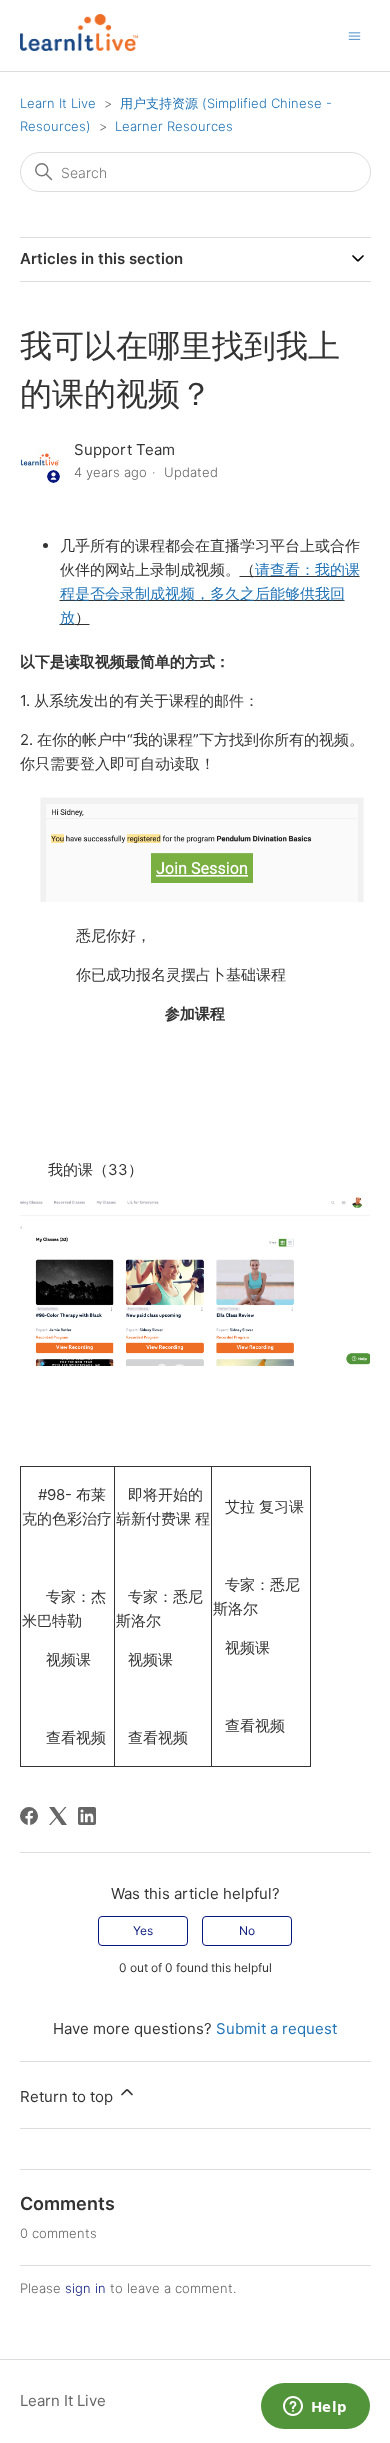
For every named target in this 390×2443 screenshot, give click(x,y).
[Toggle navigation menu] (354, 34)
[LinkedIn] (87, 1816)
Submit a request (276, 2028)
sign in (85, 2288)
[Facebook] (29, 1816)
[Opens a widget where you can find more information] (315, 2408)
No (247, 1930)
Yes (143, 1930)
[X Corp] (58, 1816)
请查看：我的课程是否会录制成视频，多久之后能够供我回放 (210, 593)
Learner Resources (174, 126)
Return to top (68, 2096)
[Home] (79, 45)
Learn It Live (58, 103)
